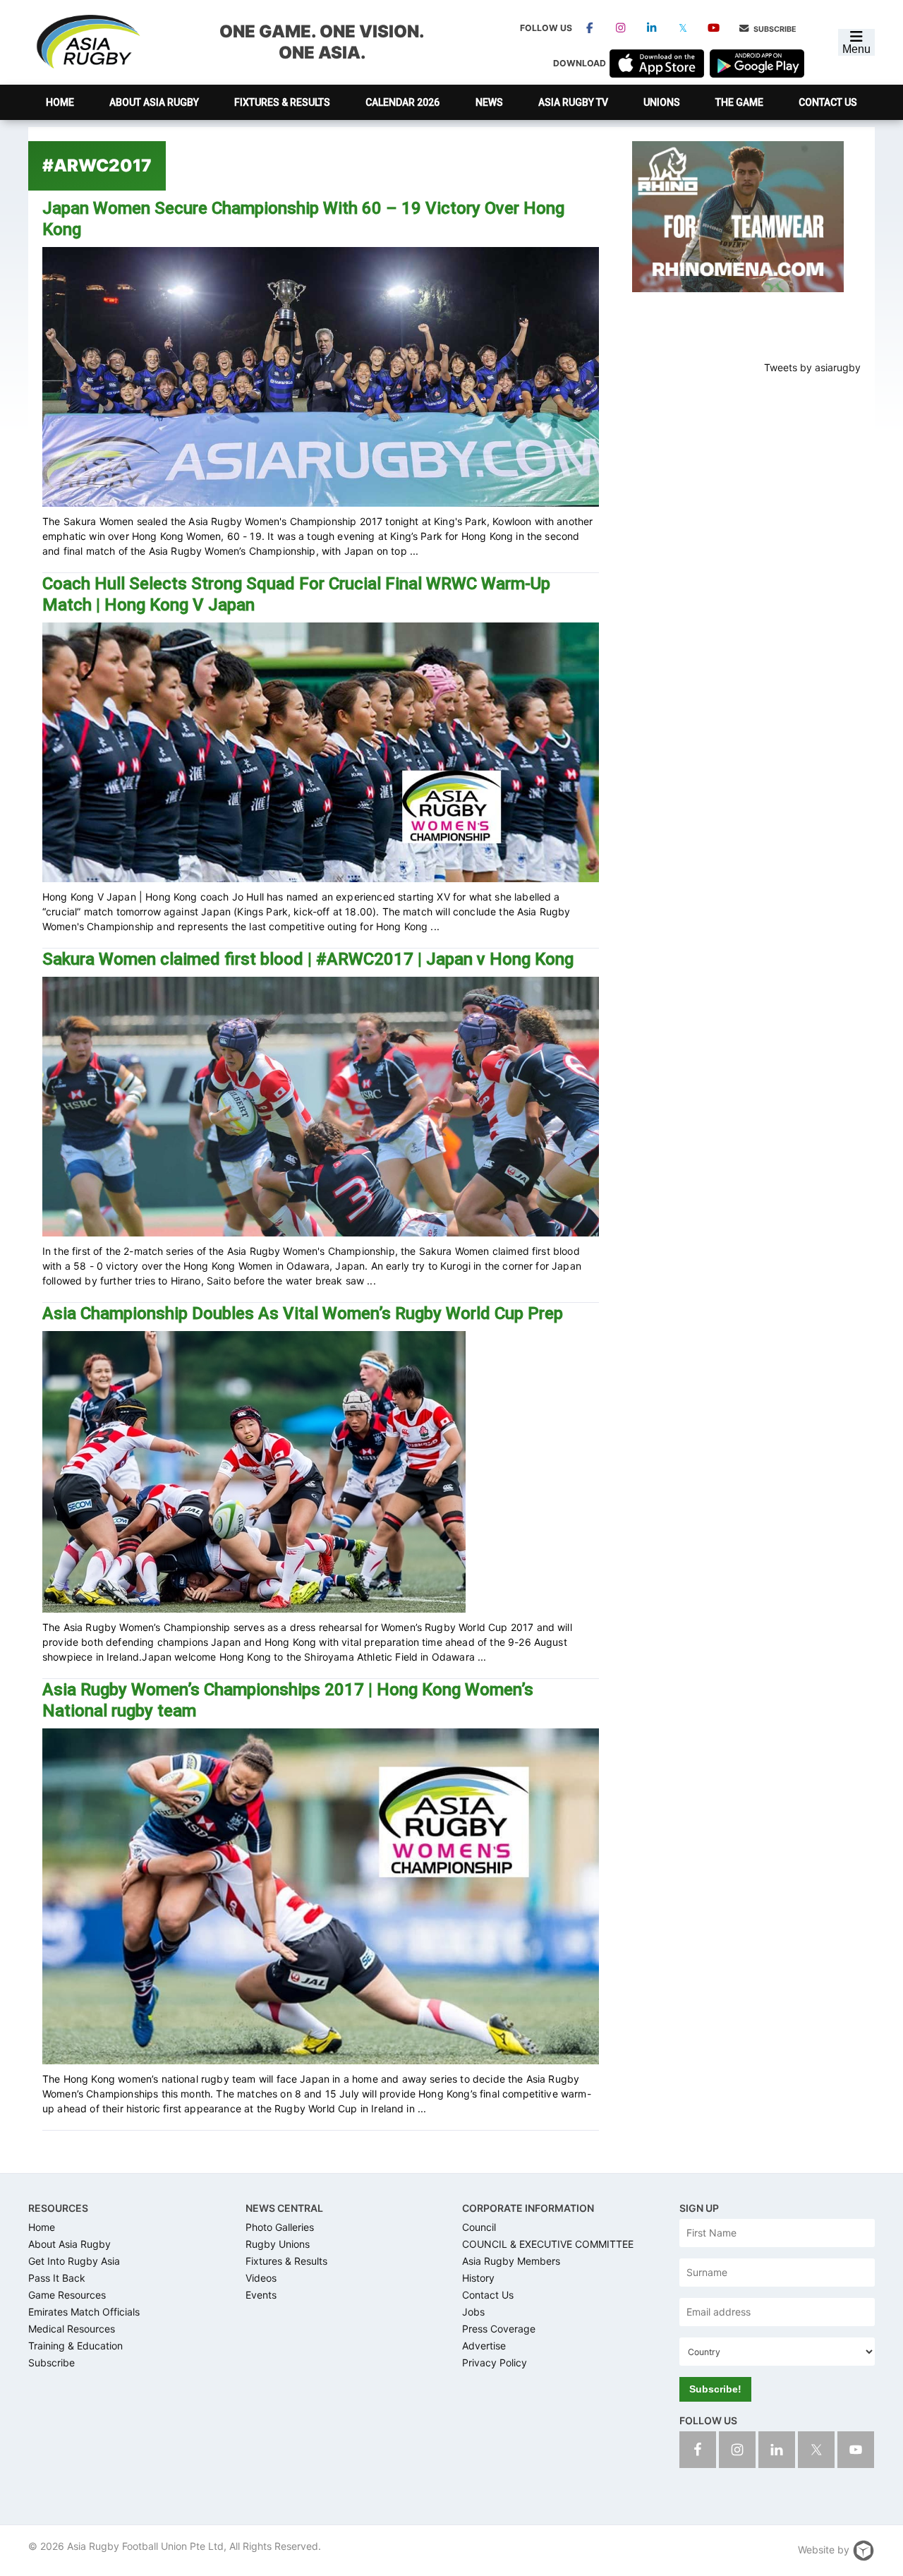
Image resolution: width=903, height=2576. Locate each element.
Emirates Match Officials (84, 2312)
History (478, 2278)
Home (42, 2227)
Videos (261, 2278)
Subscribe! (715, 2389)
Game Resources (67, 2295)
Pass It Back (57, 2278)
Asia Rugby (87, 42)
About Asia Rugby (69, 2244)
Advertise (484, 2346)
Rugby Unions (278, 2244)
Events (261, 2295)
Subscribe (774, 29)
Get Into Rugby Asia (74, 2261)
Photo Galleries (280, 2227)
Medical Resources (72, 2329)
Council (479, 2227)
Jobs (473, 2312)
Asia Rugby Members (511, 2261)
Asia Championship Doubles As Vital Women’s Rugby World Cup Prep (303, 1313)
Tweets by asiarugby (812, 367)
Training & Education (75, 2346)
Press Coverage (499, 2329)
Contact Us (488, 2295)
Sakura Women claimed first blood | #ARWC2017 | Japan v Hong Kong (308, 959)
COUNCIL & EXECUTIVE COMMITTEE (548, 2244)
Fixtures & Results (286, 2261)
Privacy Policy (495, 2363)
